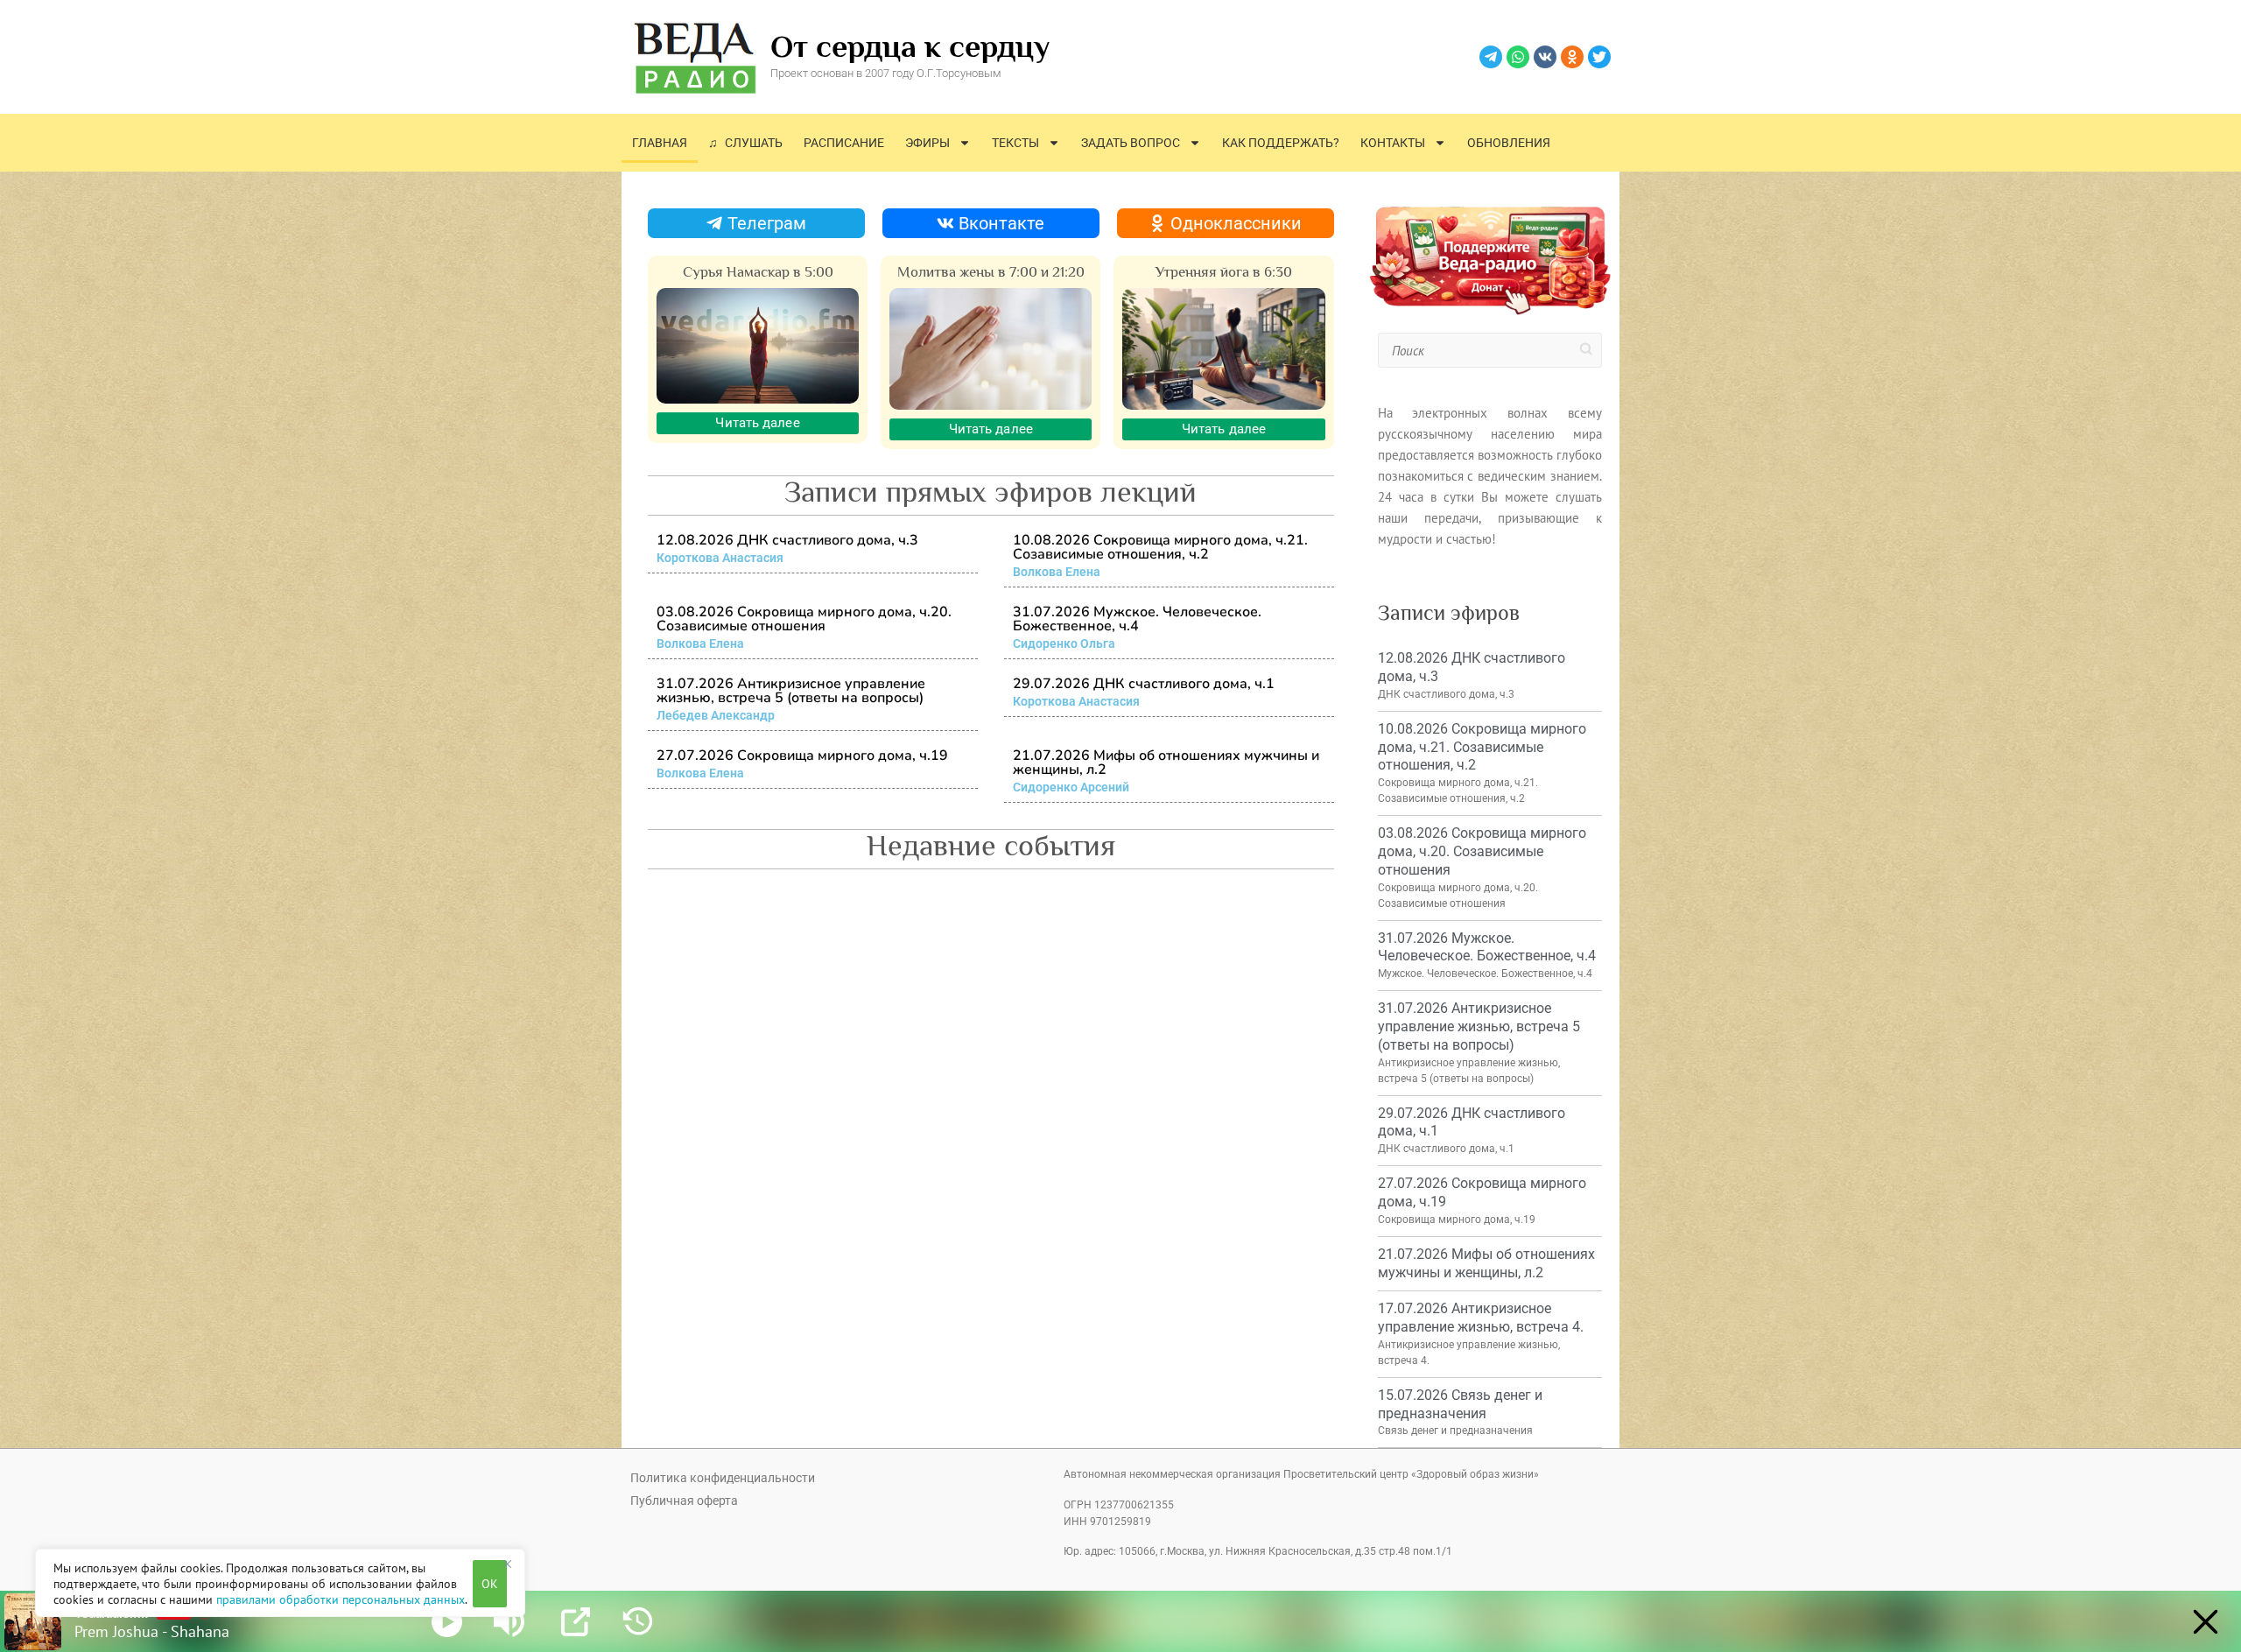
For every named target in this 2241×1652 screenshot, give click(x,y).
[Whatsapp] (1518, 57)
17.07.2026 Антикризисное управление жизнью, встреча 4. (1481, 1318)
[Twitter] (1599, 57)
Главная (660, 143)
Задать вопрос (1131, 143)
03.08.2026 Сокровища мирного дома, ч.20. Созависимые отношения (804, 619)
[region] (280, 1583)
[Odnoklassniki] (1572, 57)
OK (490, 1584)
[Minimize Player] (2206, 1622)
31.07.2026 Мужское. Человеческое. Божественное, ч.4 (1137, 619)
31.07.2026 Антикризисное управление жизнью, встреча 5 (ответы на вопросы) (791, 691)
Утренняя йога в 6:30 (1224, 272)
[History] (638, 1622)
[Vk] (1545, 57)
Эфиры (927, 143)
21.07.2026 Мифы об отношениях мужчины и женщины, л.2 (1166, 763)
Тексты (1015, 143)
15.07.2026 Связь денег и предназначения (1460, 1404)
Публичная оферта (684, 1501)
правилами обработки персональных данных (341, 1599)
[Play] (447, 1622)
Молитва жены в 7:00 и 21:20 (991, 272)
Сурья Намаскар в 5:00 (758, 272)
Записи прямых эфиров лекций (991, 491)
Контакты (1393, 143)
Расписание (844, 143)
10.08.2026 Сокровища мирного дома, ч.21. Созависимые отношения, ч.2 (1160, 547)
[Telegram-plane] (1491, 57)
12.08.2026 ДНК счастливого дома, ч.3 (787, 540)
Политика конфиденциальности (723, 1478)
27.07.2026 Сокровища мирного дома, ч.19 (802, 756)
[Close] (507, 1564)
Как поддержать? (1281, 143)
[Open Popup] (576, 1622)
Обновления (1509, 143)
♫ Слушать (745, 143)
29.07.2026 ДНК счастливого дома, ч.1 (1144, 684)
